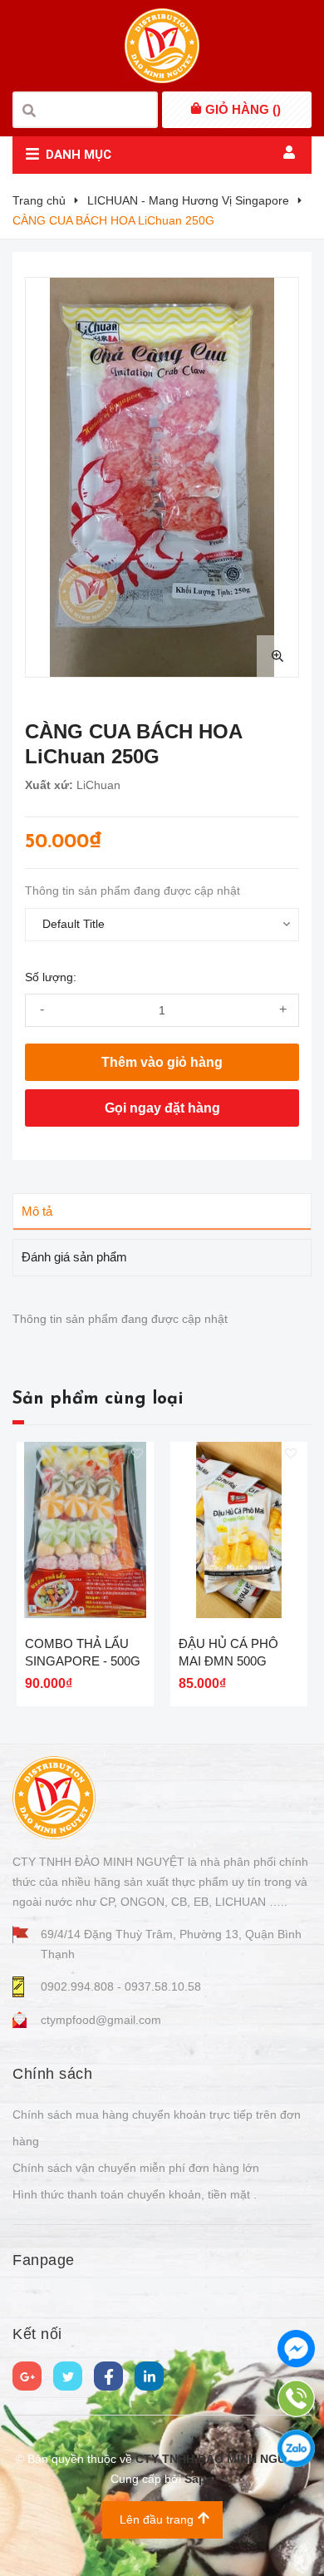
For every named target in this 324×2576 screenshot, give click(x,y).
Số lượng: (51, 977)
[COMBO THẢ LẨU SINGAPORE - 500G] (85, 1530)
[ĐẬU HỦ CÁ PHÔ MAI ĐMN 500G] (239, 1530)
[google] (27, 2376)
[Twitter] (68, 2376)
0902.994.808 (79, 1986)
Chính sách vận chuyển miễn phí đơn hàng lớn (136, 2168)
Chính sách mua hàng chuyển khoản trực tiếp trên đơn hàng (157, 2128)
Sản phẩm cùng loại (98, 1399)
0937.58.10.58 (163, 1986)
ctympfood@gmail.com (101, 2020)
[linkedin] (149, 2376)
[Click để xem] (162, 477)
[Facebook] (108, 2376)
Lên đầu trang (157, 2519)
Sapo (199, 2479)
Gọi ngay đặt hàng (162, 1108)
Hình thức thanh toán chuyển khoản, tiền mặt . (135, 2194)
